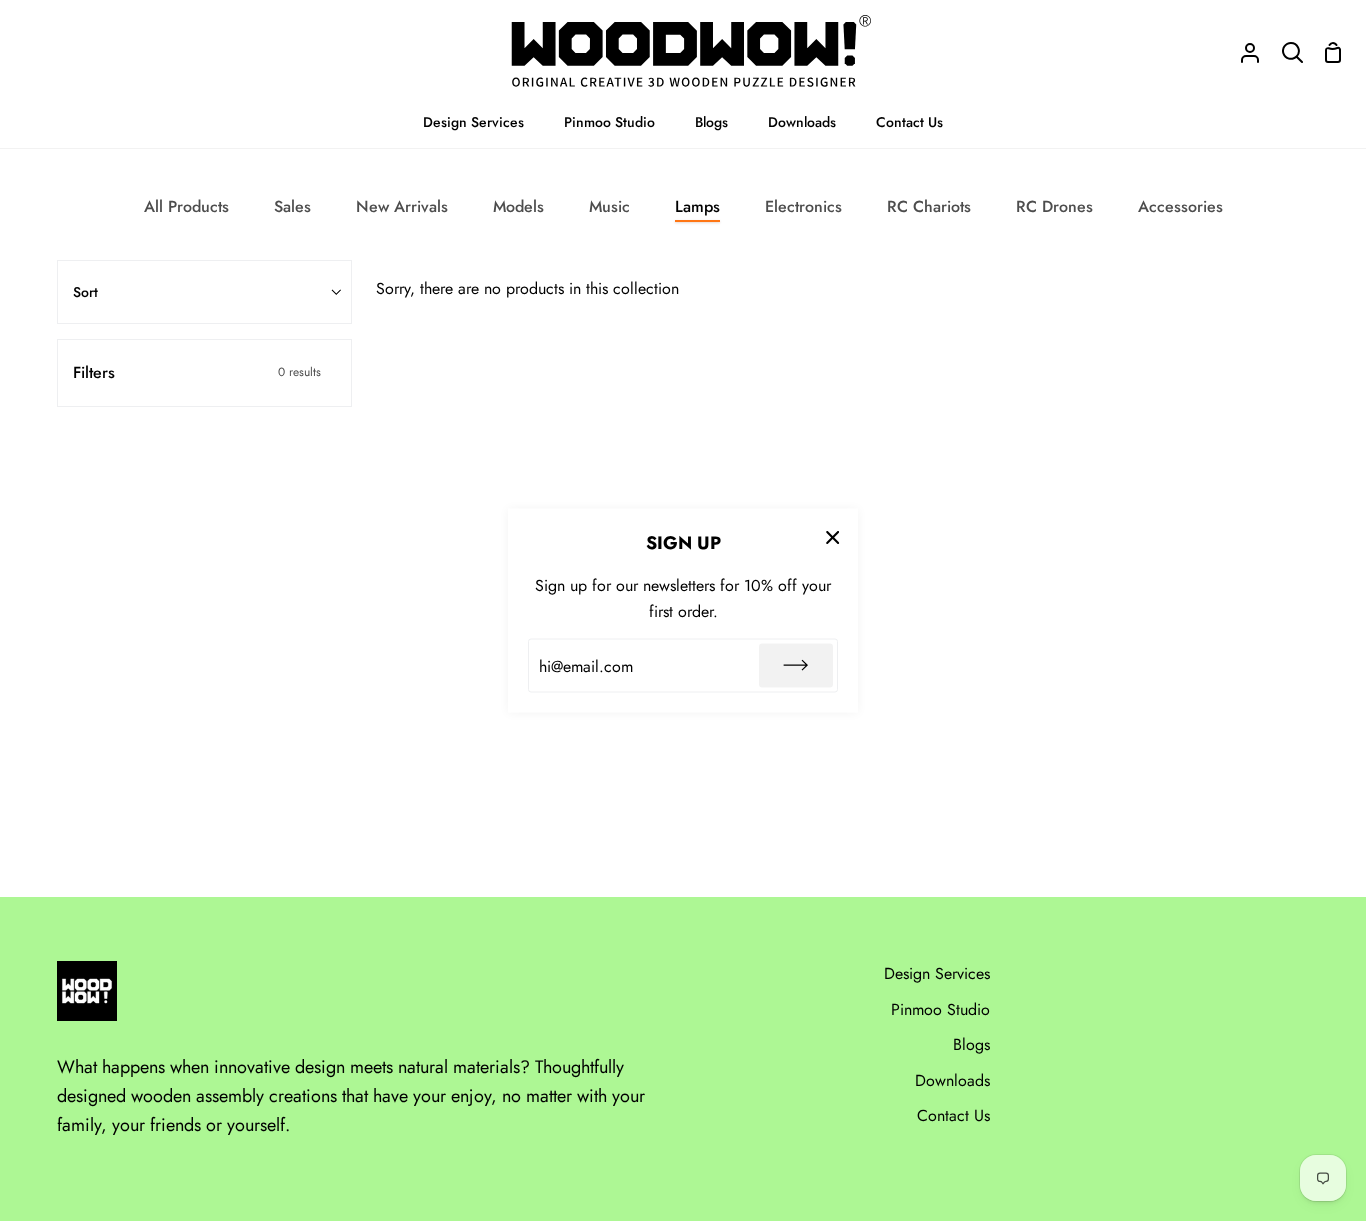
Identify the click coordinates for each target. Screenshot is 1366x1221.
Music (609, 206)
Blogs (971, 1044)
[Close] (833, 536)
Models (518, 206)
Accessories (1180, 206)
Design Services (937, 973)
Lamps (697, 206)
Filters (197, 372)
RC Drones (1054, 206)
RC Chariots (929, 206)
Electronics (803, 206)
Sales (292, 206)
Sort (85, 292)
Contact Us (953, 1115)
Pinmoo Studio (940, 1009)
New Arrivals (402, 206)
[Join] (796, 666)
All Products (186, 206)
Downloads (952, 1080)
